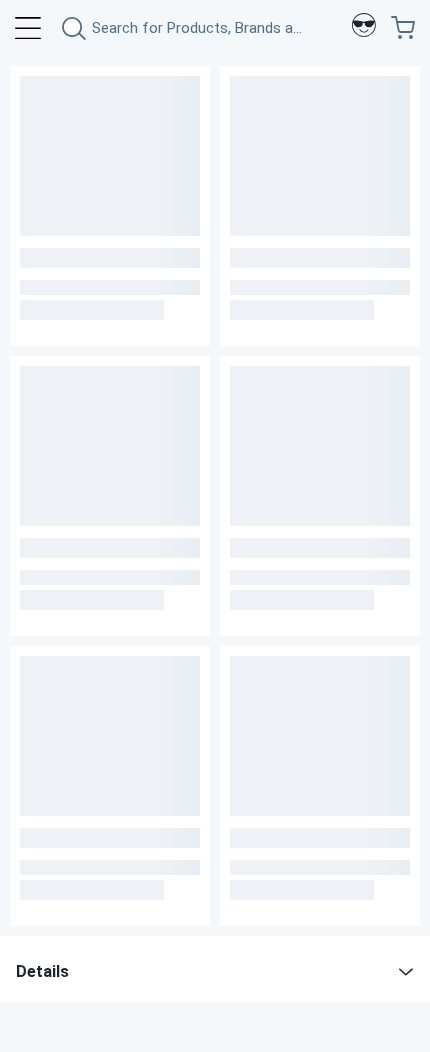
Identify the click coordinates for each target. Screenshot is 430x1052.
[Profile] (364, 28)
